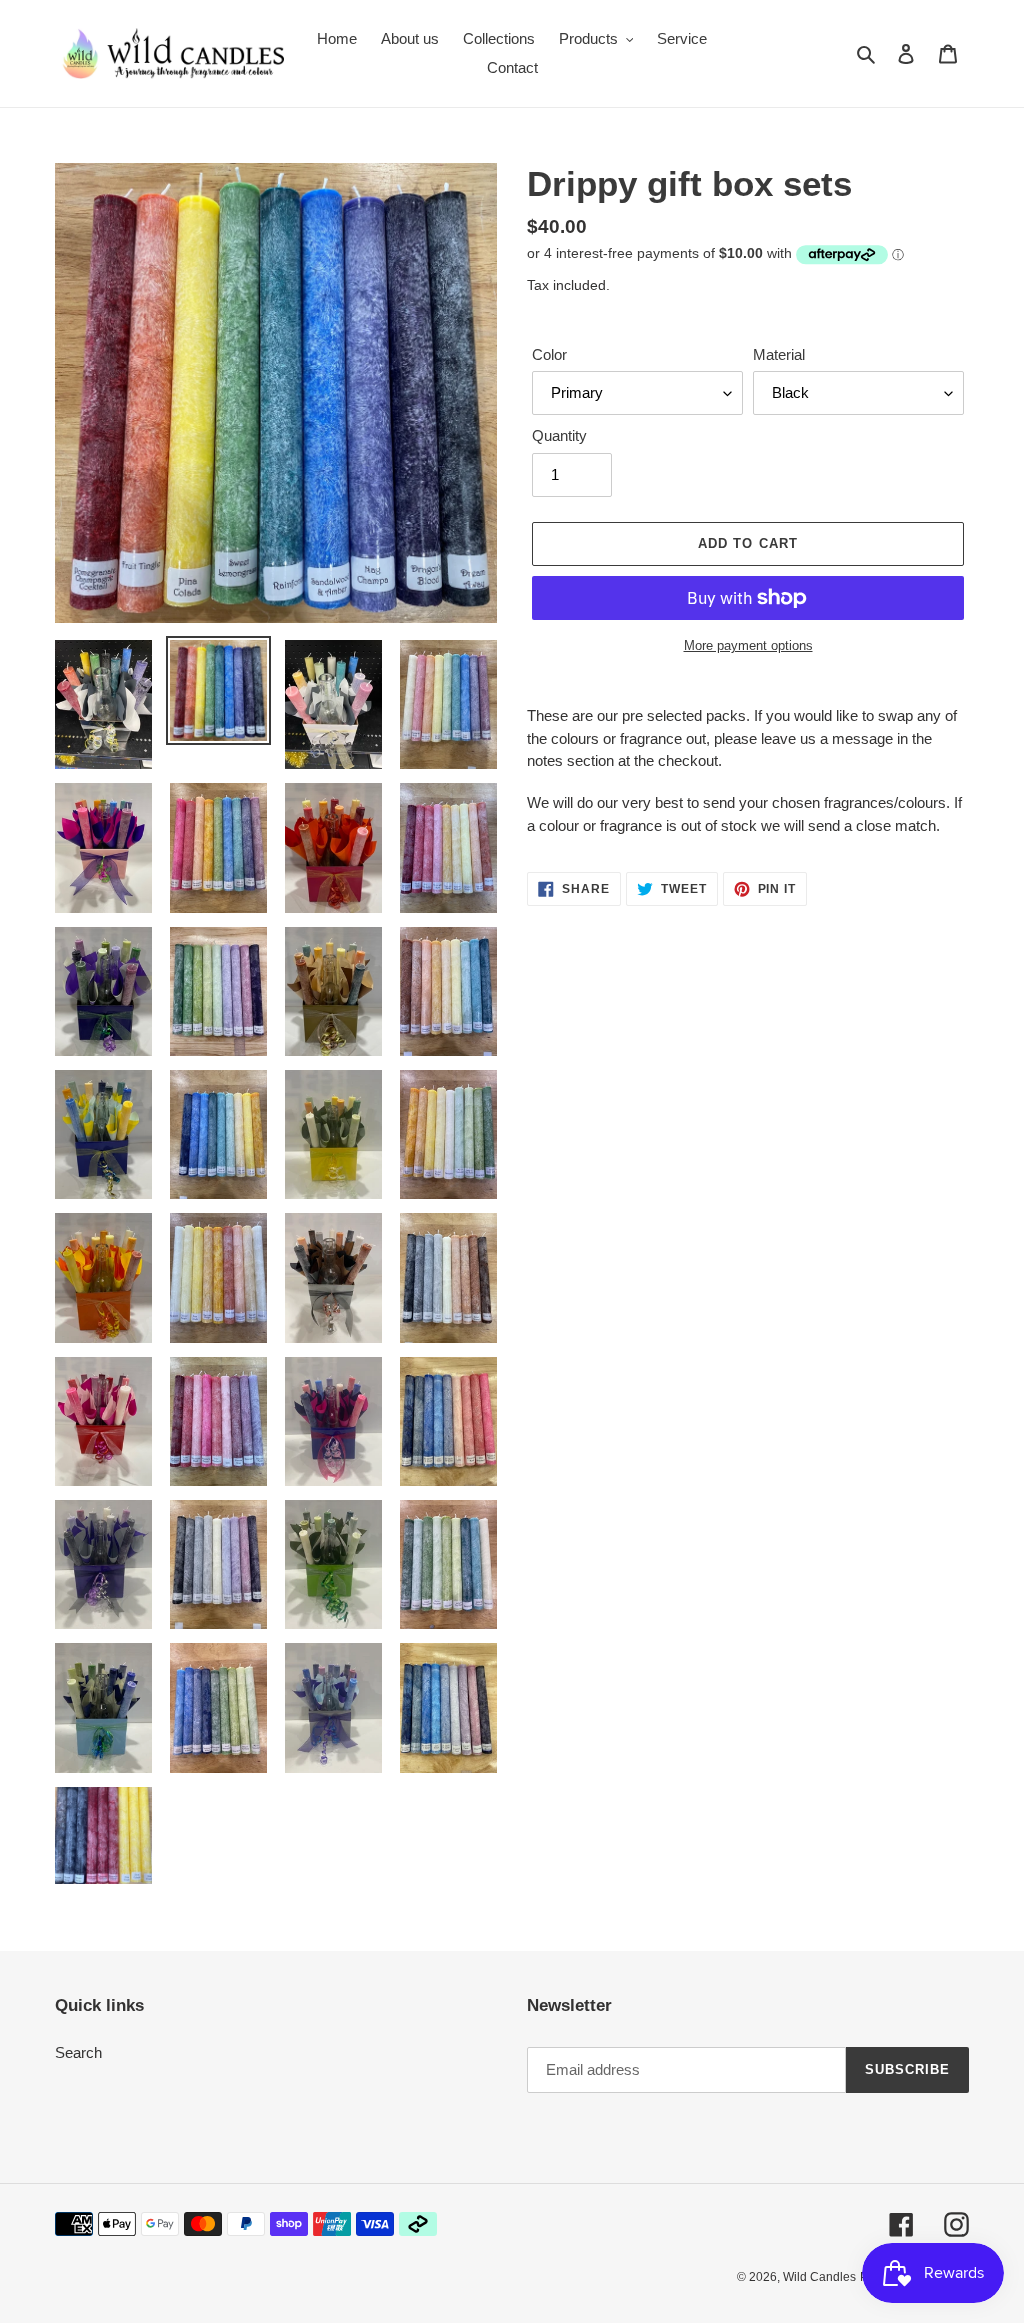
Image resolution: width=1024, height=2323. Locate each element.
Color (549, 354)
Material (779, 354)
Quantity (559, 435)
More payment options (748, 645)
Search (78, 2052)
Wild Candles (819, 2277)
